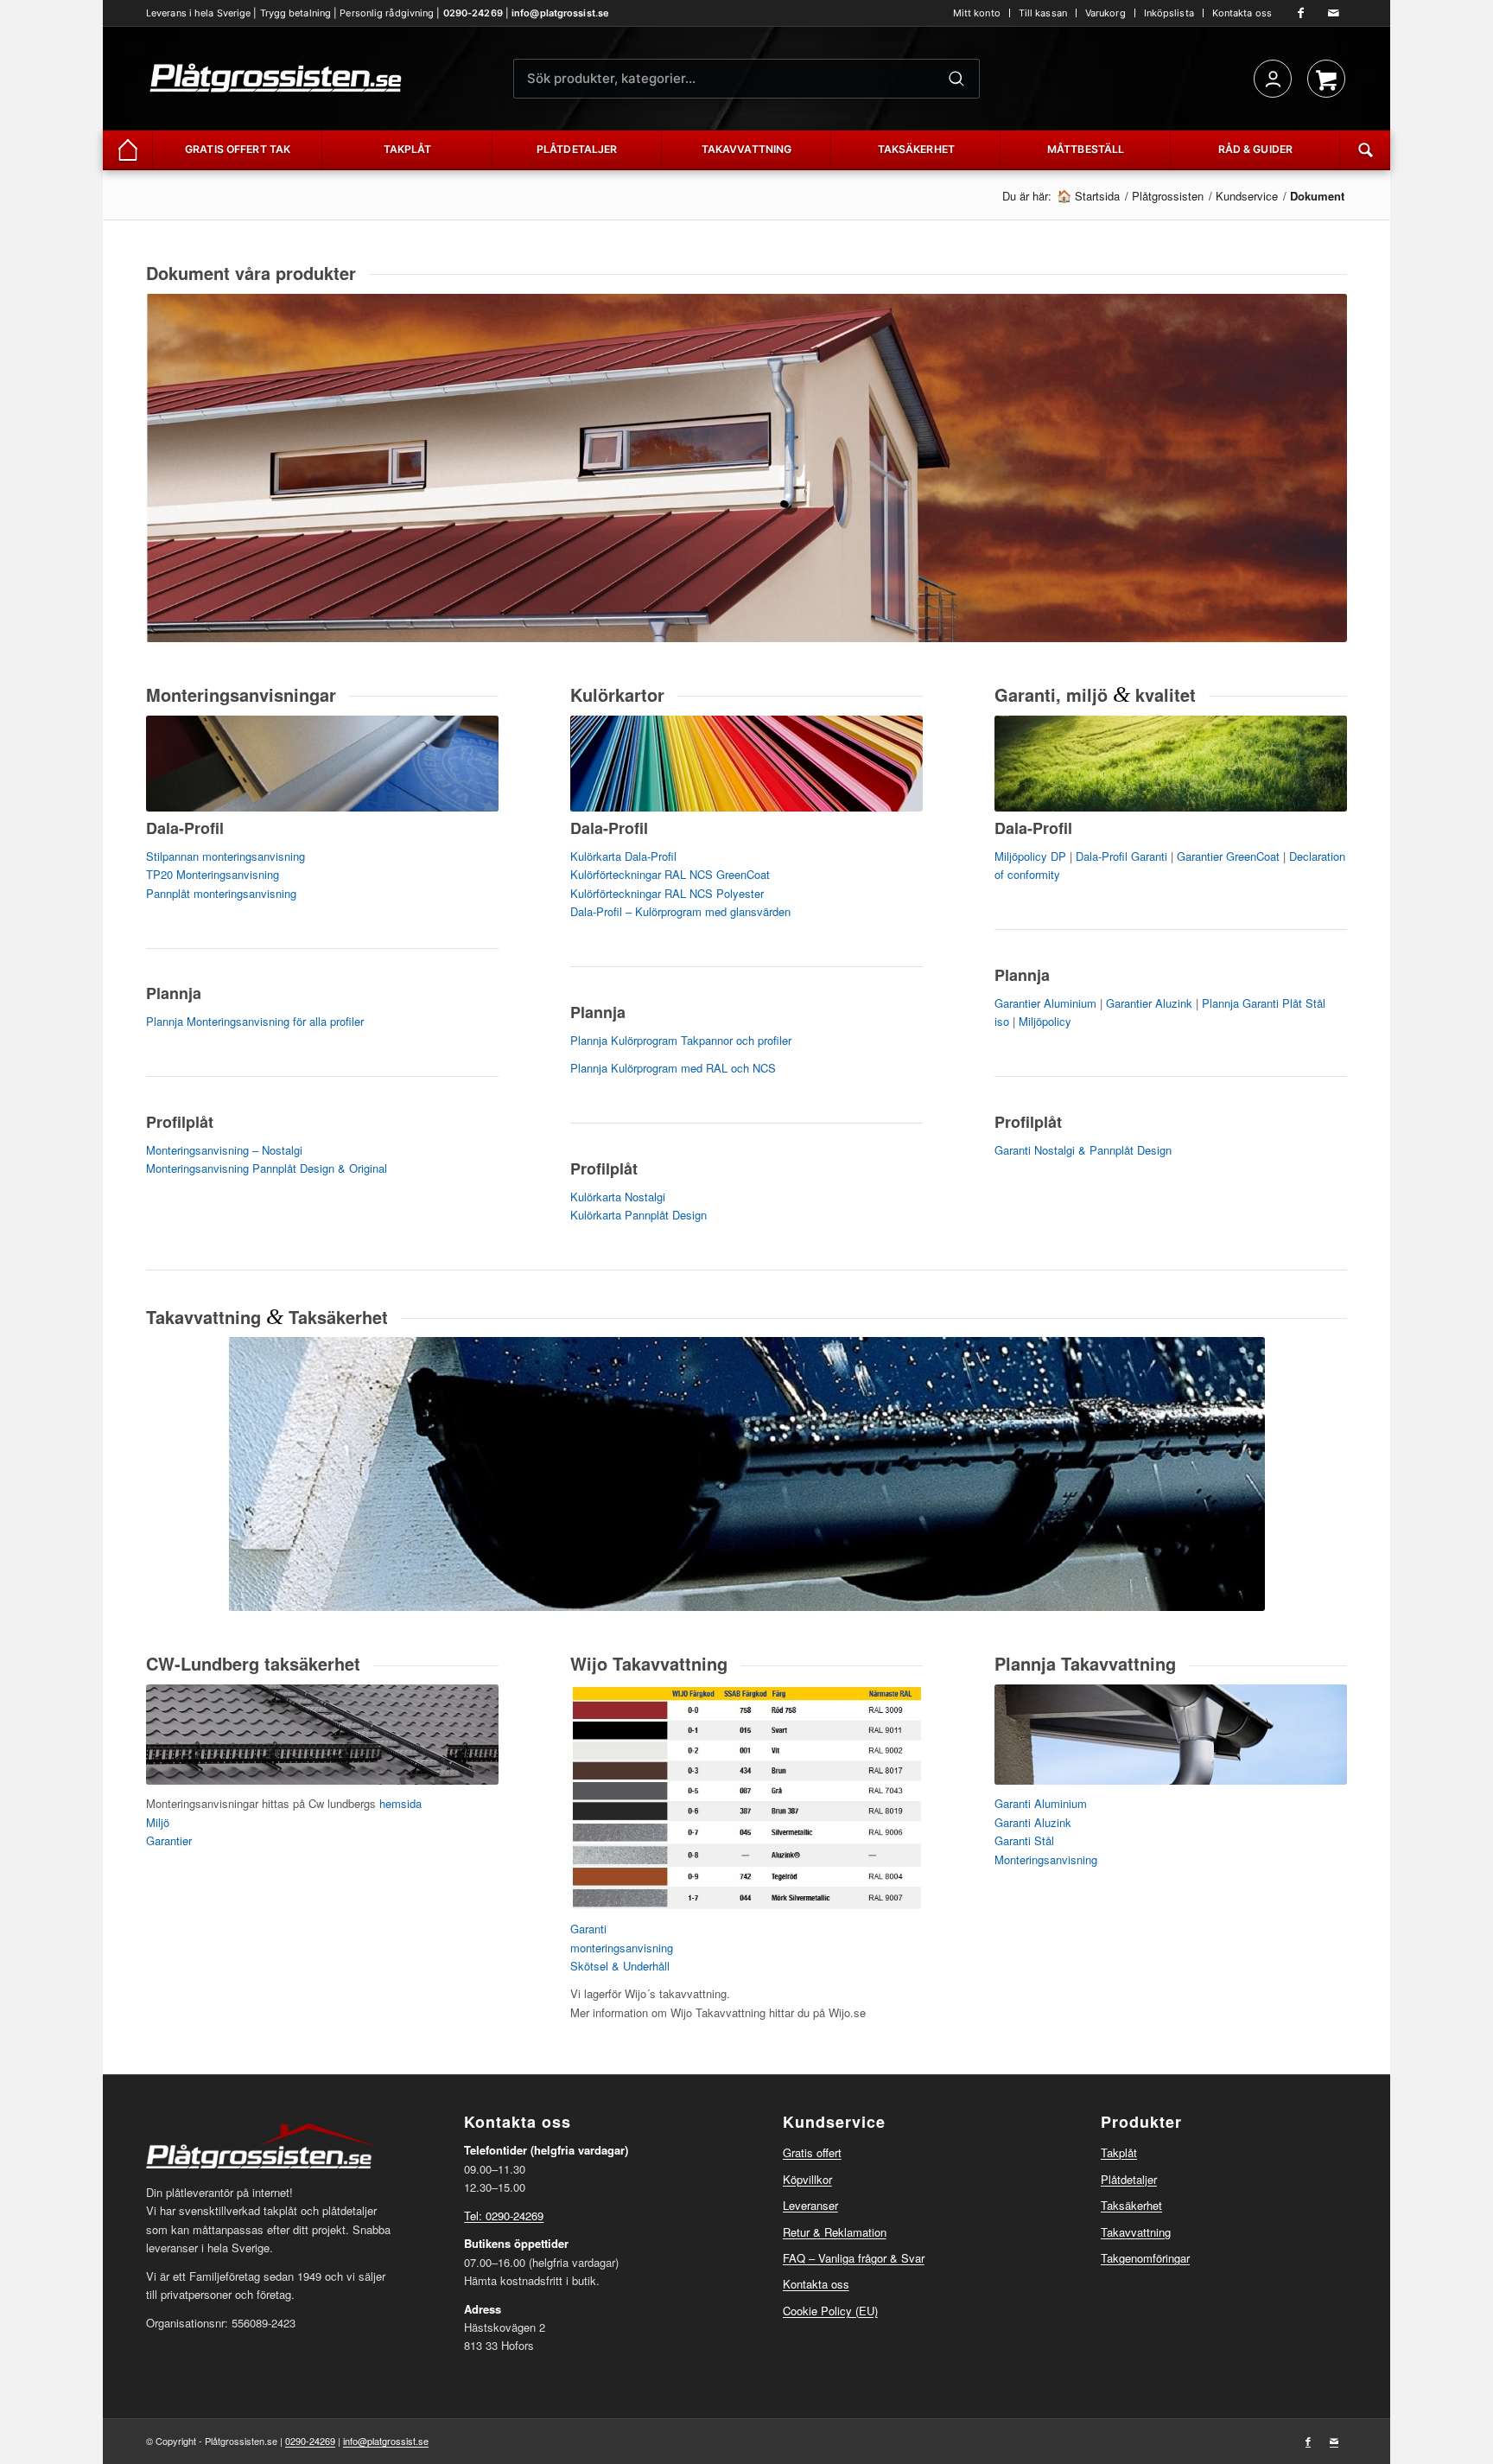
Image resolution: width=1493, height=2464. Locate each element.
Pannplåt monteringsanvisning (221, 893)
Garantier (169, 1840)
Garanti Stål (1024, 1840)
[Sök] (956, 79)
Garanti (588, 1929)
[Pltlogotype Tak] (276, 79)
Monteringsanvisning (1046, 1859)
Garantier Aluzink (1149, 1003)
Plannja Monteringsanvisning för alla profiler (255, 1021)
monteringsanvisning (622, 1948)
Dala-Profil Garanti (1121, 856)
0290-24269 (473, 13)
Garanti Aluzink (1033, 1822)
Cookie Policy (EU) (830, 2311)
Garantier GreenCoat (1228, 856)
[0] (1326, 79)
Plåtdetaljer (1129, 2179)
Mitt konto (977, 13)
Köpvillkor (807, 2179)
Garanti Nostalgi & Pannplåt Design (1083, 1150)
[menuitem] (977, 13)
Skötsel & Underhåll (620, 1966)
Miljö (158, 1822)
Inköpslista (1169, 13)
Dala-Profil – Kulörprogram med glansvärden (680, 911)
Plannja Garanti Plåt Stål (1264, 1003)
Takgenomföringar (1145, 2258)
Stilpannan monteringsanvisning (226, 856)
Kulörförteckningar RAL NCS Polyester (667, 893)
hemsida (400, 1803)
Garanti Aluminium (1041, 1803)
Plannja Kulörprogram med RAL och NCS (673, 1068)
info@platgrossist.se (560, 13)
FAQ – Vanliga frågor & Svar (854, 2258)
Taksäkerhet (1131, 2205)
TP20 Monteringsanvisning (213, 874)
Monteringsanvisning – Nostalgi (224, 1150)
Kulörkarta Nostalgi (618, 1197)
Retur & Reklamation (835, 2232)
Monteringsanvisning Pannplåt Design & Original (267, 1168)
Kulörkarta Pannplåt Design (638, 1215)
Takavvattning (1136, 2232)
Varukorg (1105, 13)
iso (1002, 1021)
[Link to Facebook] (1301, 13)
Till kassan (1043, 13)
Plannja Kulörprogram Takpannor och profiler (681, 1040)
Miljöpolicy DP (1030, 856)
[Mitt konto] (1273, 79)
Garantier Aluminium (1045, 1003)
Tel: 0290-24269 (504, 2216)
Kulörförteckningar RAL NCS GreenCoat (670, 874)
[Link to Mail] (1334, 13)
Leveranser (810, 2205)
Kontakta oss (1242, 13)
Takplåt (1119, 2152)
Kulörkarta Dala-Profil (623, 856)
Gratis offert (812, 2152)
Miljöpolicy (1045, 1021)
